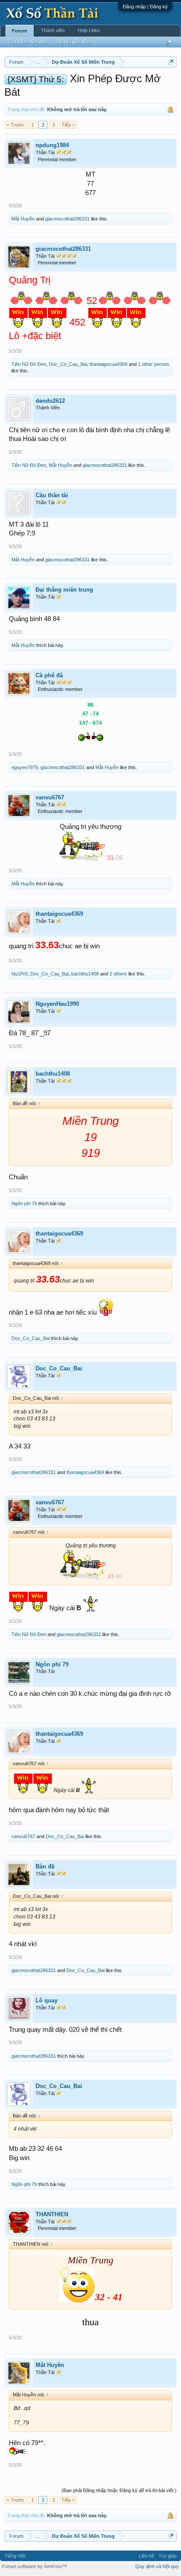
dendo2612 (50, 401)
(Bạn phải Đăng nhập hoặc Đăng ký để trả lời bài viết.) (119, 2490)
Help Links (89, 30)
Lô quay (47, 2000)
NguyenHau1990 (57, 1004)
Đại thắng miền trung (64, 590)
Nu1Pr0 (20, 974)
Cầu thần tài (52, 495)
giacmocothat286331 (67, 219)
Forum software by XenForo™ (35, 2566)
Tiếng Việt (15, 2556)
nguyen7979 (25, 767)
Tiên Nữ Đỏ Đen (29, 364)
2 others (118, 974)
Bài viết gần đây (73, 42)
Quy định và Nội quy (157, 2566)
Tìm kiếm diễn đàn (27, 42)
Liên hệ (147, 2556)
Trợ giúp (168, 2556)
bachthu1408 (85, 974)
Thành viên (53, 30)
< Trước (15, 125)
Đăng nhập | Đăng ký (145, 7)
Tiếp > (68, 125)
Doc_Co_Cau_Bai (68, 364)
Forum (20, 31)
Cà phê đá (49, 675)
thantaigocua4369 (109, 364)
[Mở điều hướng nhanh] (171, 62)
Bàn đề (45, 1866)
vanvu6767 (50, 797)
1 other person (154, 364)
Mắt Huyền (23, 219)
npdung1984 (52, 145)
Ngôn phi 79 (24, 1203)
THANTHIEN (52, 2214)
